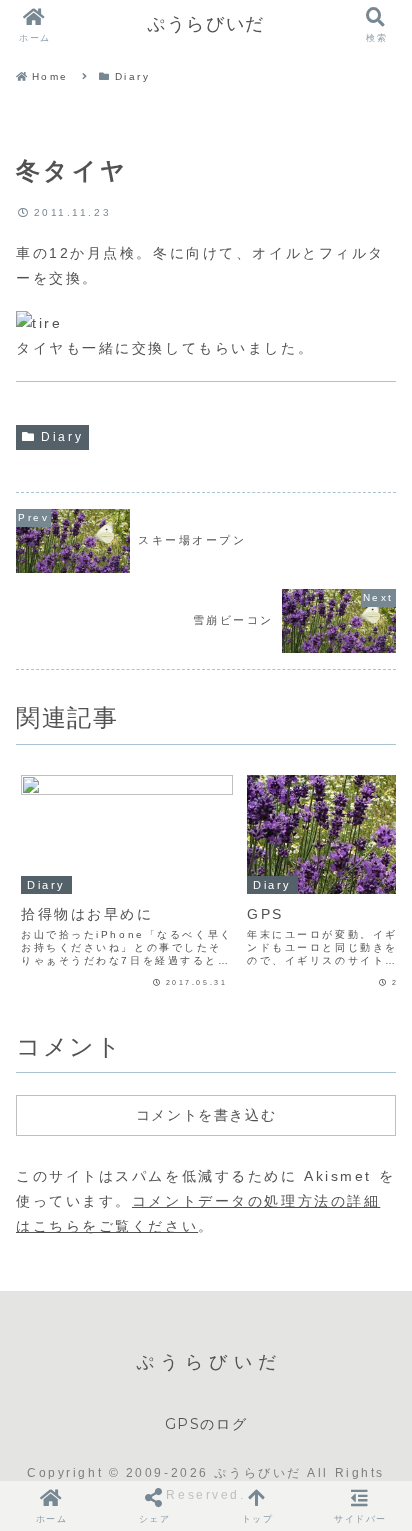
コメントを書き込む (206, 1115)
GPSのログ (206, 1424)
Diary (62, 437)
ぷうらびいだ (206, 24)
